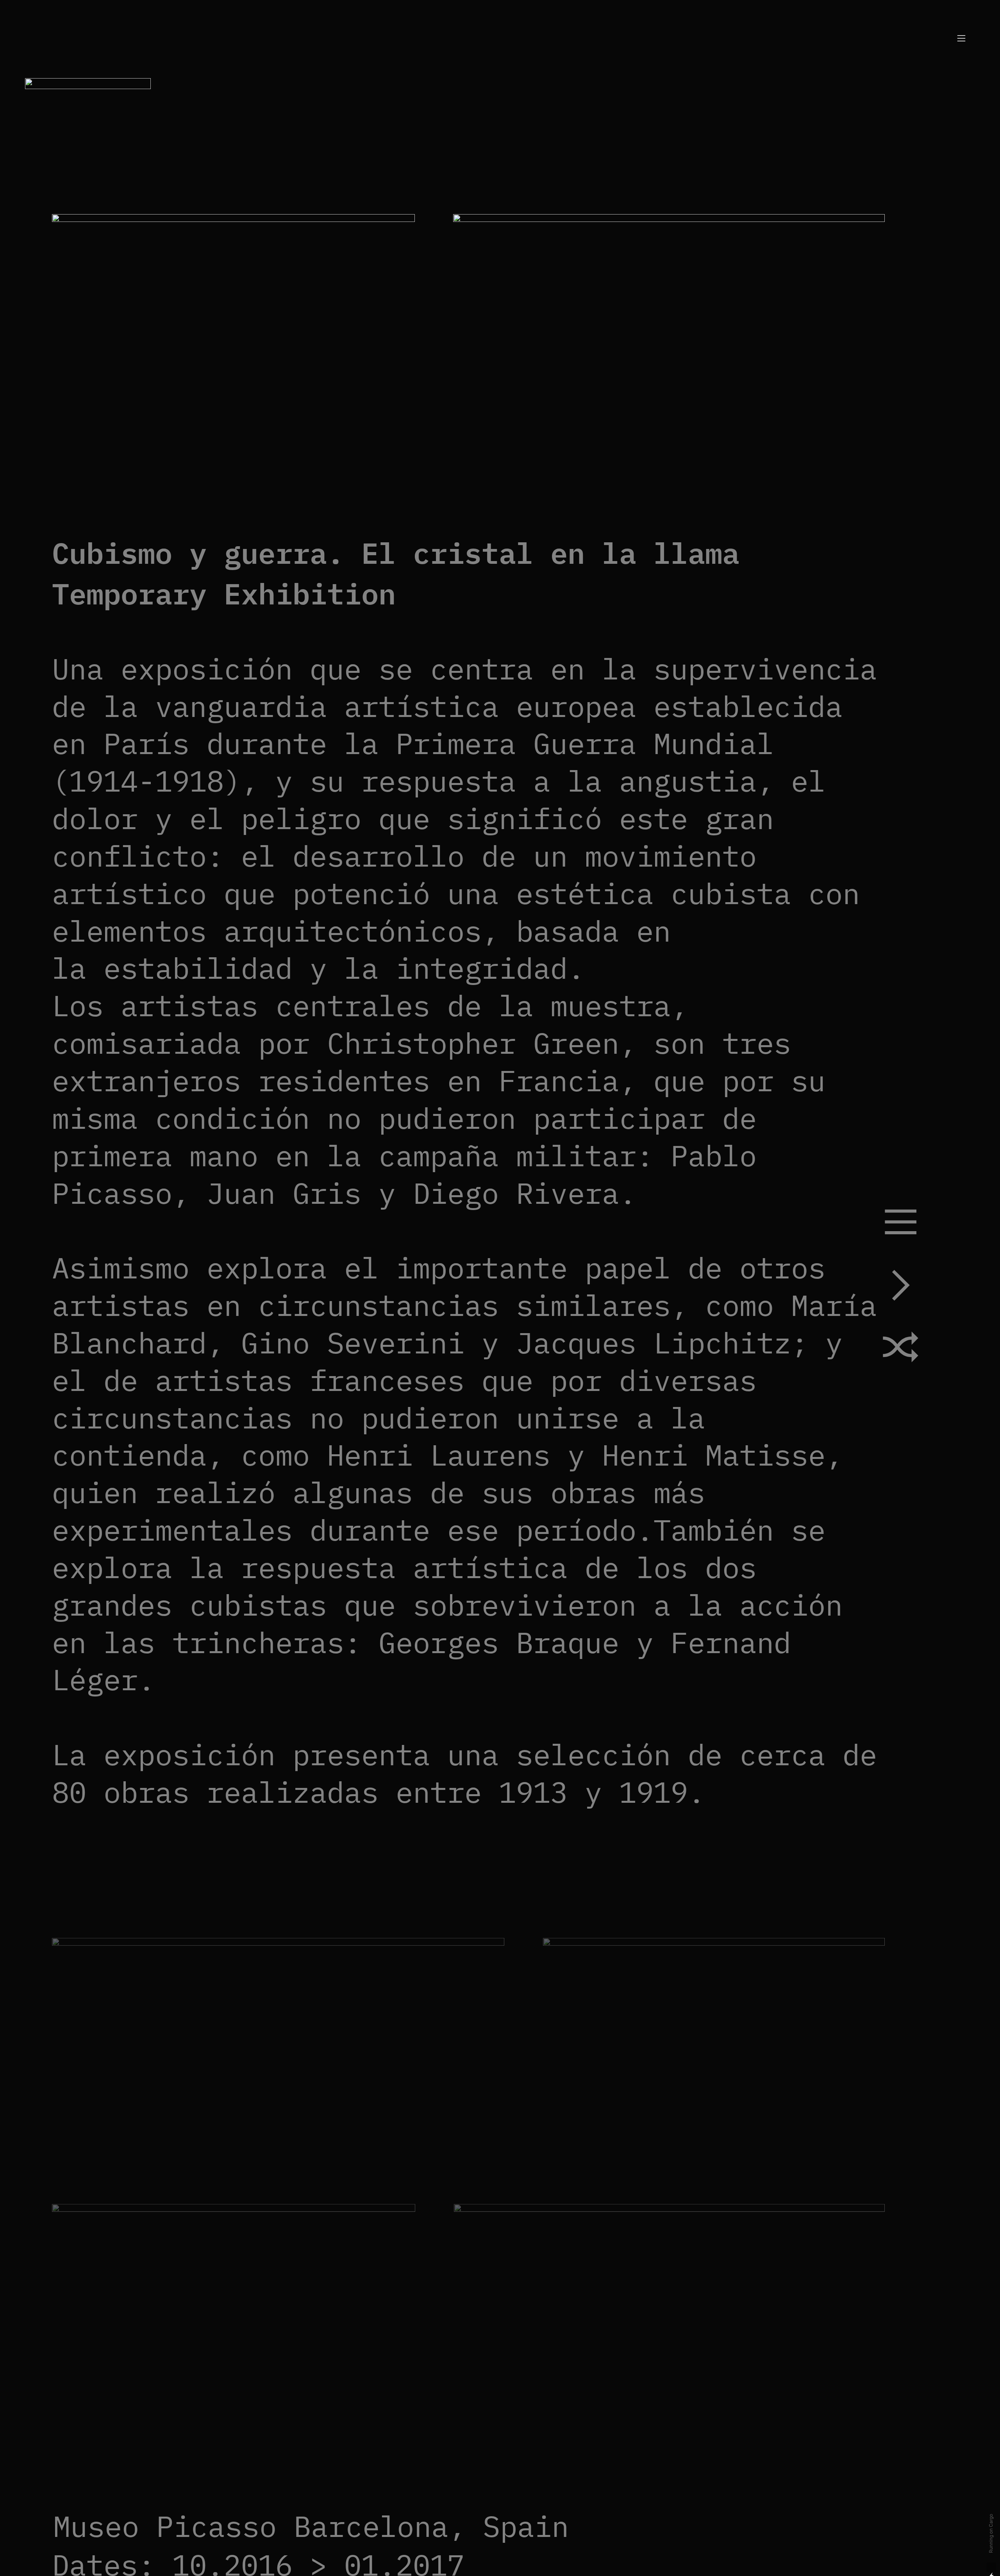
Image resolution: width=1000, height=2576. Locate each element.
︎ (901, 1351)
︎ (901, 1225)
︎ (901, 1288)
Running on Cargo (991, 2534)
